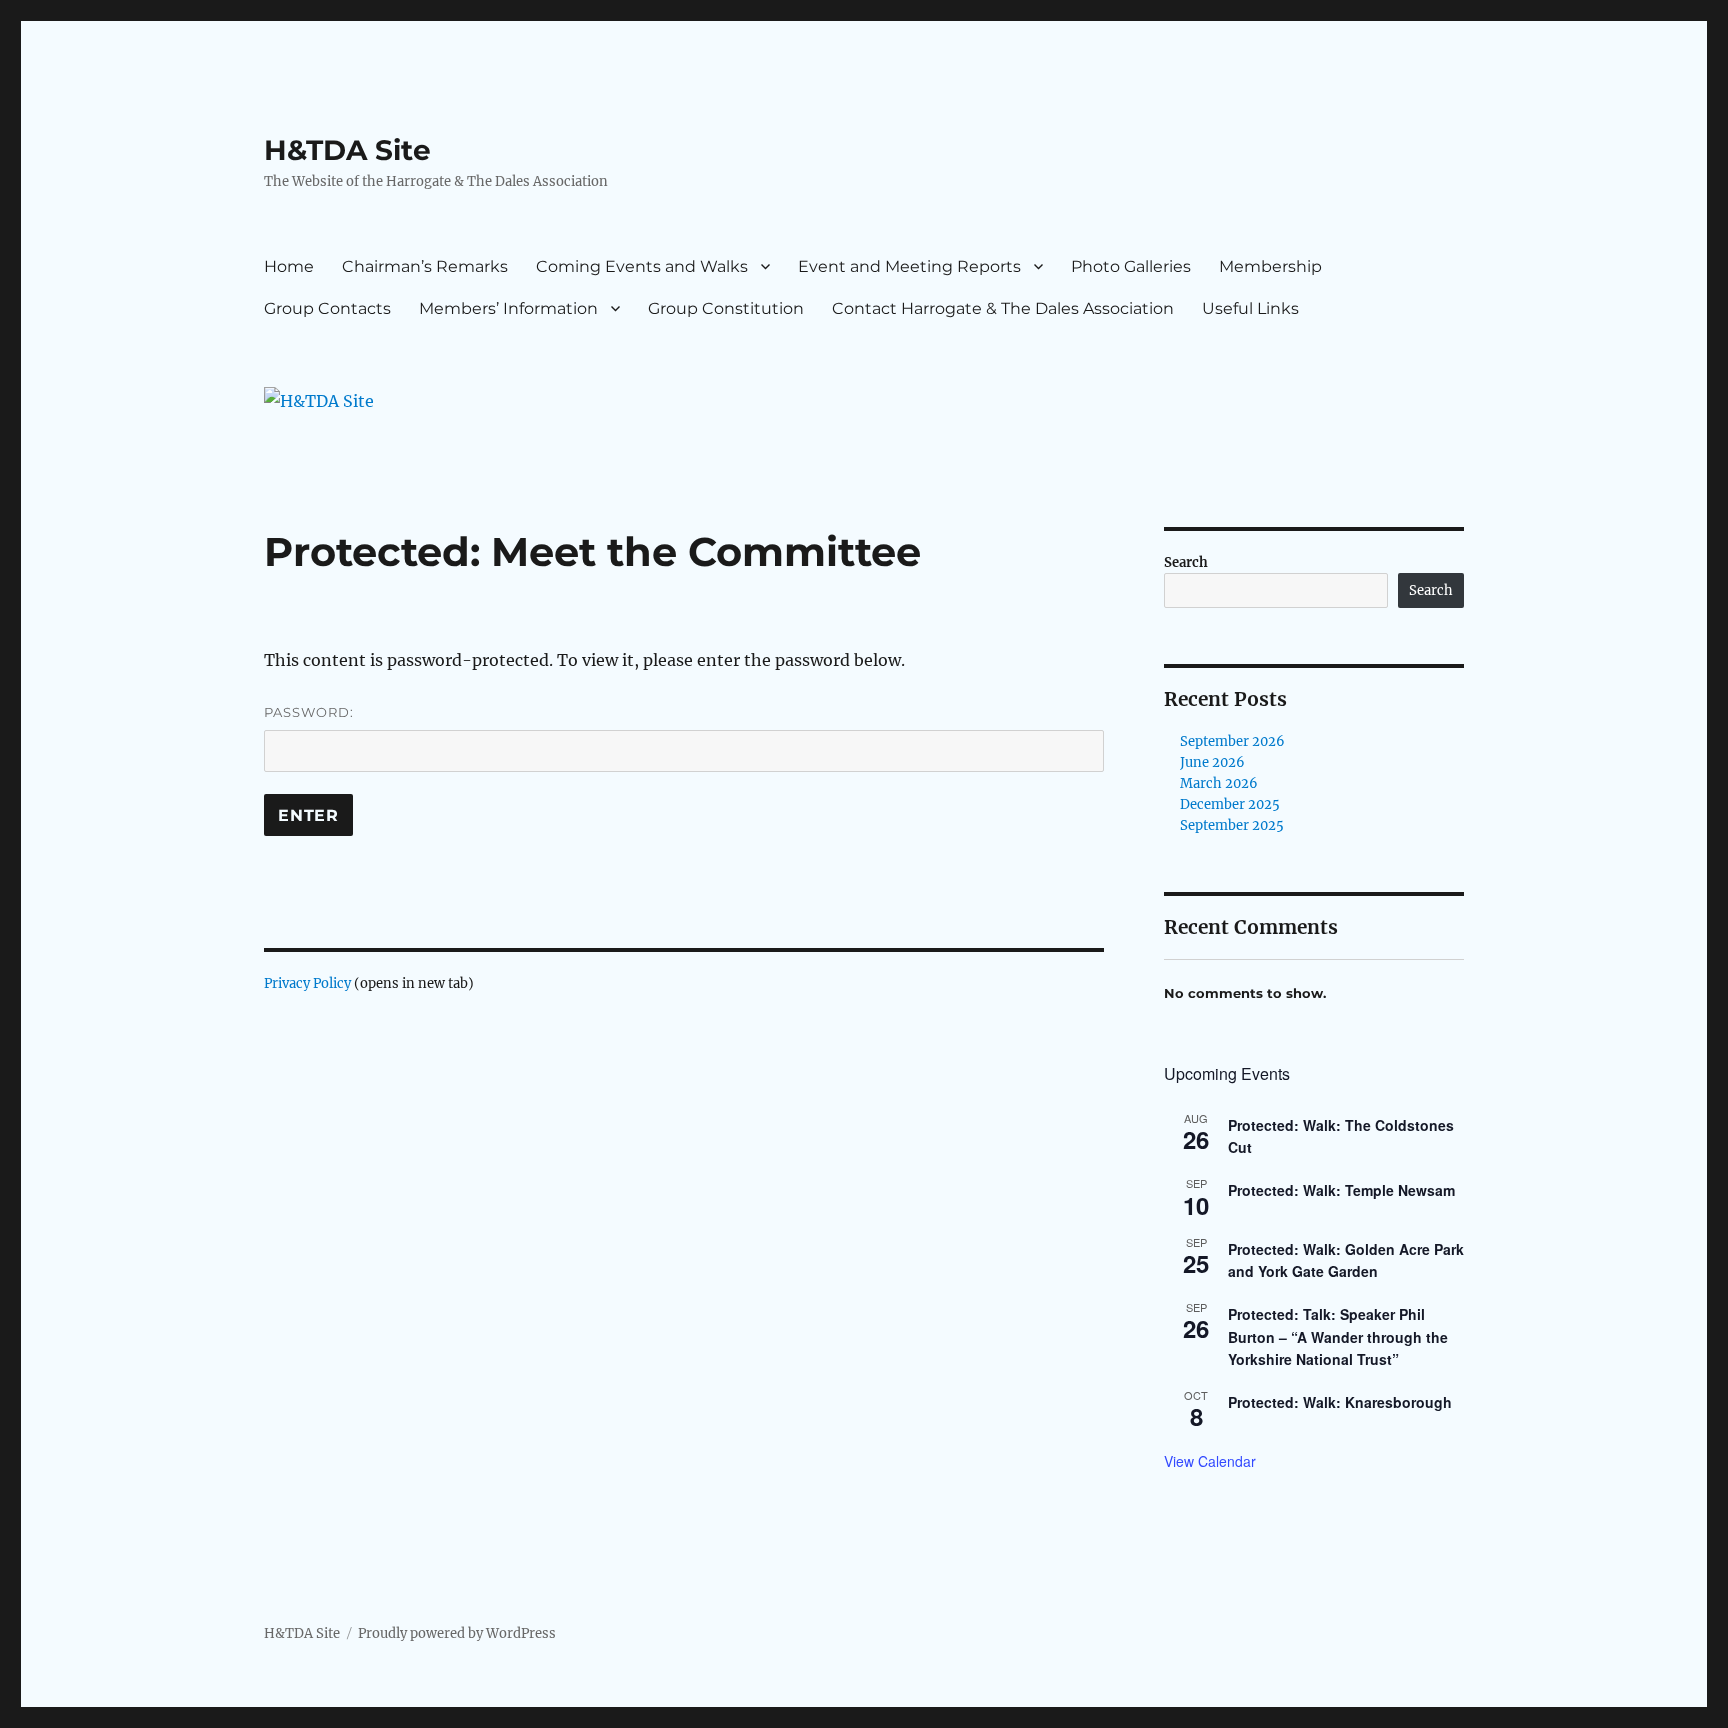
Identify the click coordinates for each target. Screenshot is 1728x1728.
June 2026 (1212, 762)
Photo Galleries (1131, 266)
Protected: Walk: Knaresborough (1340, 1402)
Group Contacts (327, 308)
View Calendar (1210, 1461)
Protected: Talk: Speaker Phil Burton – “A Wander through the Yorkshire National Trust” (1338, 1336)
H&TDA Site (347, 150)
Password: (309, 712)
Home (289, 266)
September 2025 (1232, 825)
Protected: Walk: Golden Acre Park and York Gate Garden (1346, 1260)
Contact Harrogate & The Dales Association (1003, 308)
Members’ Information (508, 308)
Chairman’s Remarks (425, 266)
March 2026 (1219, 783)
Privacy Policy (307, 983)
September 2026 (1232, 741)
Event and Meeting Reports (909, 266)
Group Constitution (726, 308)
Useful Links (1250, 308)
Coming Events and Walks (642, 266)
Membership (1270, 266)
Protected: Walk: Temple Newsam (1341, 1190)
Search (1186, 562)
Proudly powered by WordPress (457, 1633)
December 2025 (1230, 804)
